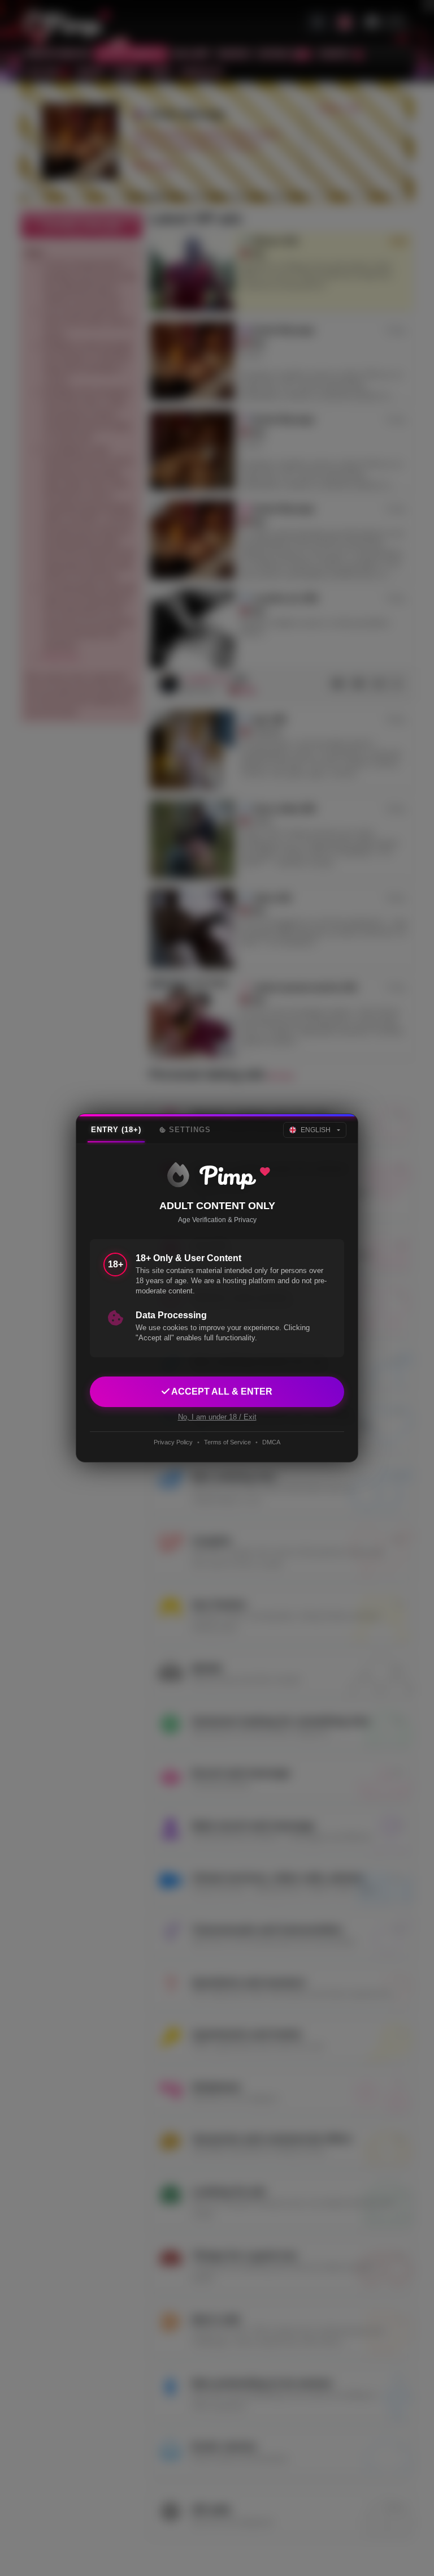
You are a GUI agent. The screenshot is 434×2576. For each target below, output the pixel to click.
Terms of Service (227, 1442)
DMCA (271, 1442)
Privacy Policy (173, 1442)
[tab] (116, 1130)
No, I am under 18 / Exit (217, 1417)
